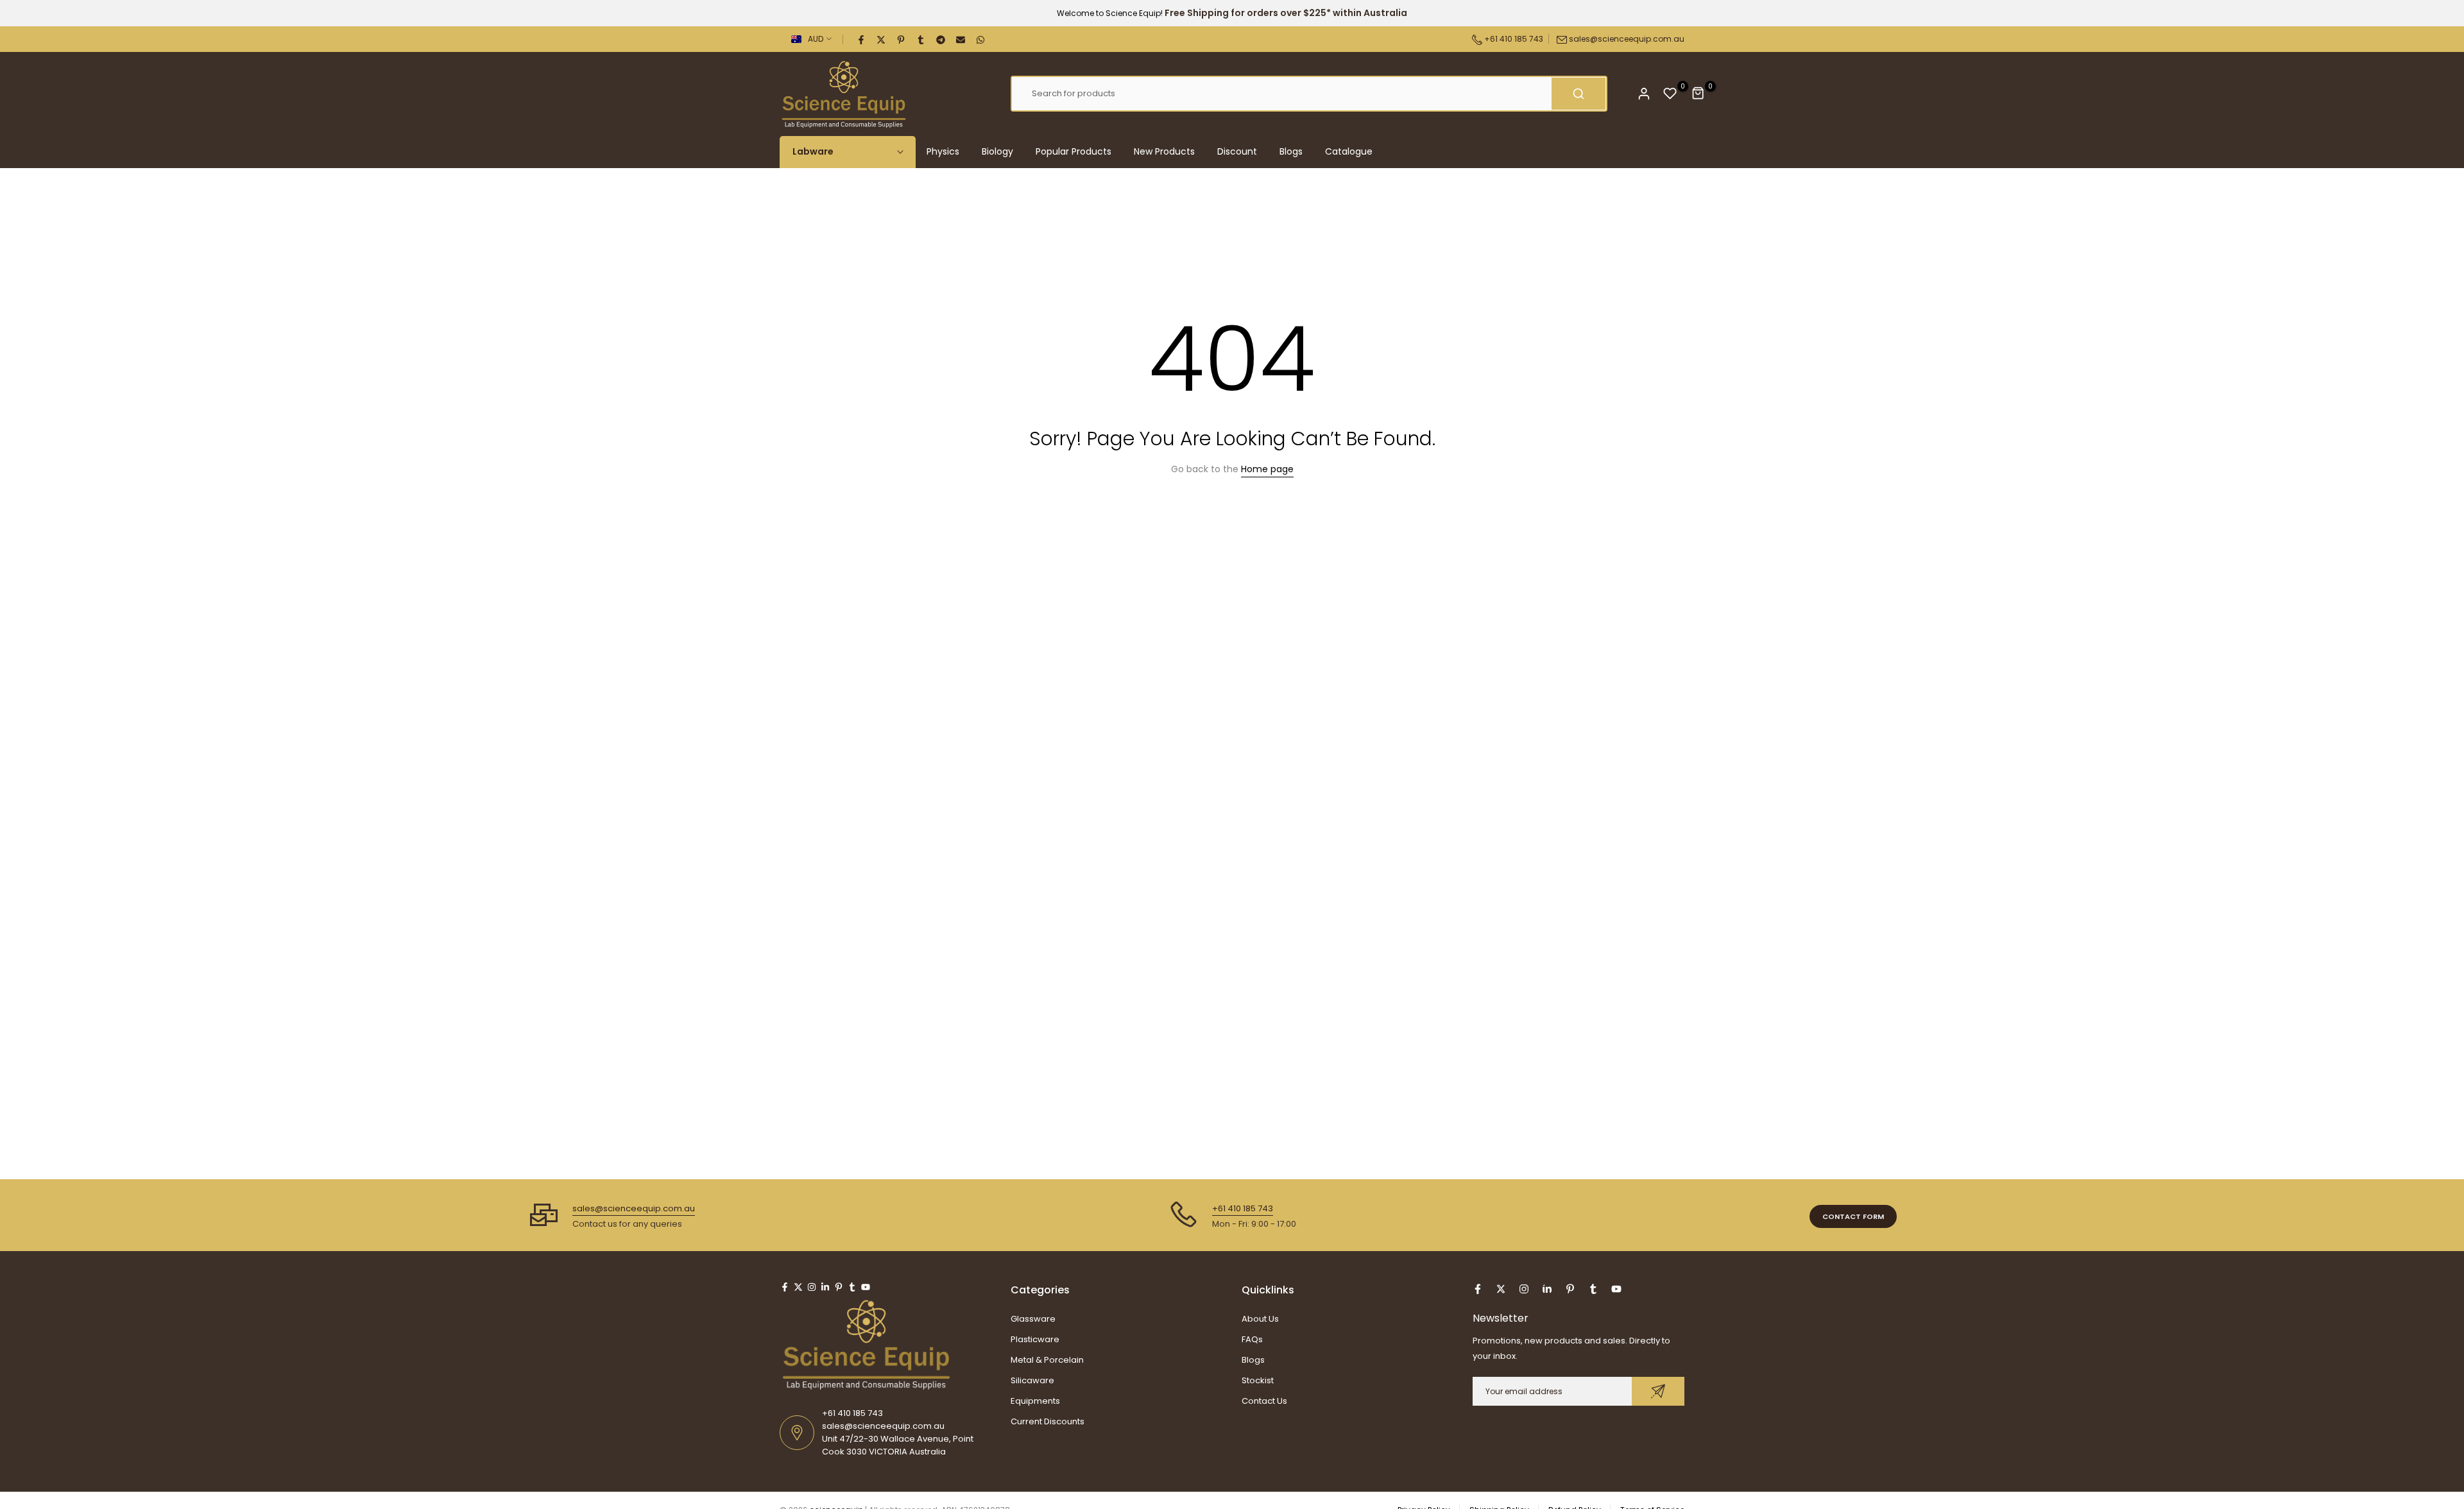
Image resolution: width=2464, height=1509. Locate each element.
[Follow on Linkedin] (825, 1287)
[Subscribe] (1658, 1391)
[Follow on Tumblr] (852, 1287)
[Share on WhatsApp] (981, 39)
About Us (1260, 1319)
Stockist (1258, 1380)
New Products (1164, 151)
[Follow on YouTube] (866, 1287)
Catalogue (1349, 151)
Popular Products (1074, 151)
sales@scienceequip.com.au (1627, 39)
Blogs (1291, 151)
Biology (997, 151)
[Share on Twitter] (882, 39)
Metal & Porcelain (1047, 1360)
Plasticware (1035, 1339)
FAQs (1252, 1339)
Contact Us (1264, 1401)
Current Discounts (1048, 1421)
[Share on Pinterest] (902, 39)
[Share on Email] (961, 39)
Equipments (1035, 1401)
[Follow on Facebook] (785, 1287)
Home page (1267, 469)
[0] (1670, 94)
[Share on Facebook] (862, 39)
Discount (1237, 151)
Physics (943, 151)
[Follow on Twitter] (798, 1287)
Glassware (1033, 1319)
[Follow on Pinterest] (839, 1287)
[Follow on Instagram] (812, 1287)
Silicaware (1032, 1380)
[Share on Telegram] (941, 39)
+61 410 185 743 (1513, 39)
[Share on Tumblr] (921, 39)
